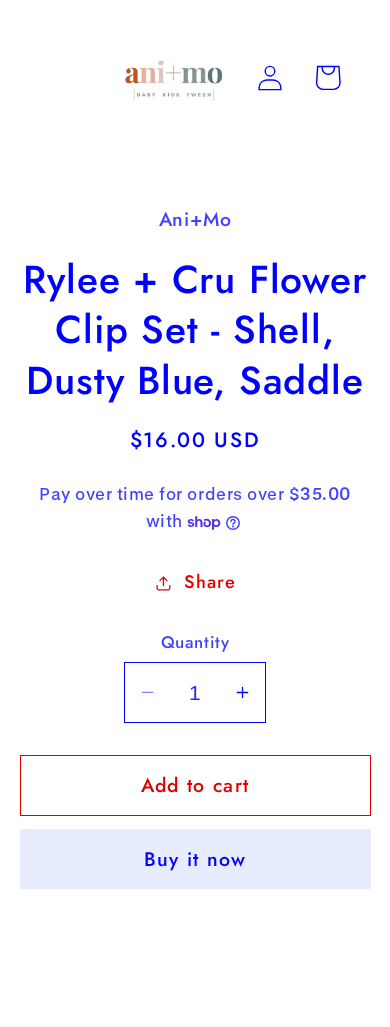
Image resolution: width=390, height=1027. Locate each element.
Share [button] (209, 582)
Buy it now (195, 859)
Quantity (195, 642)
